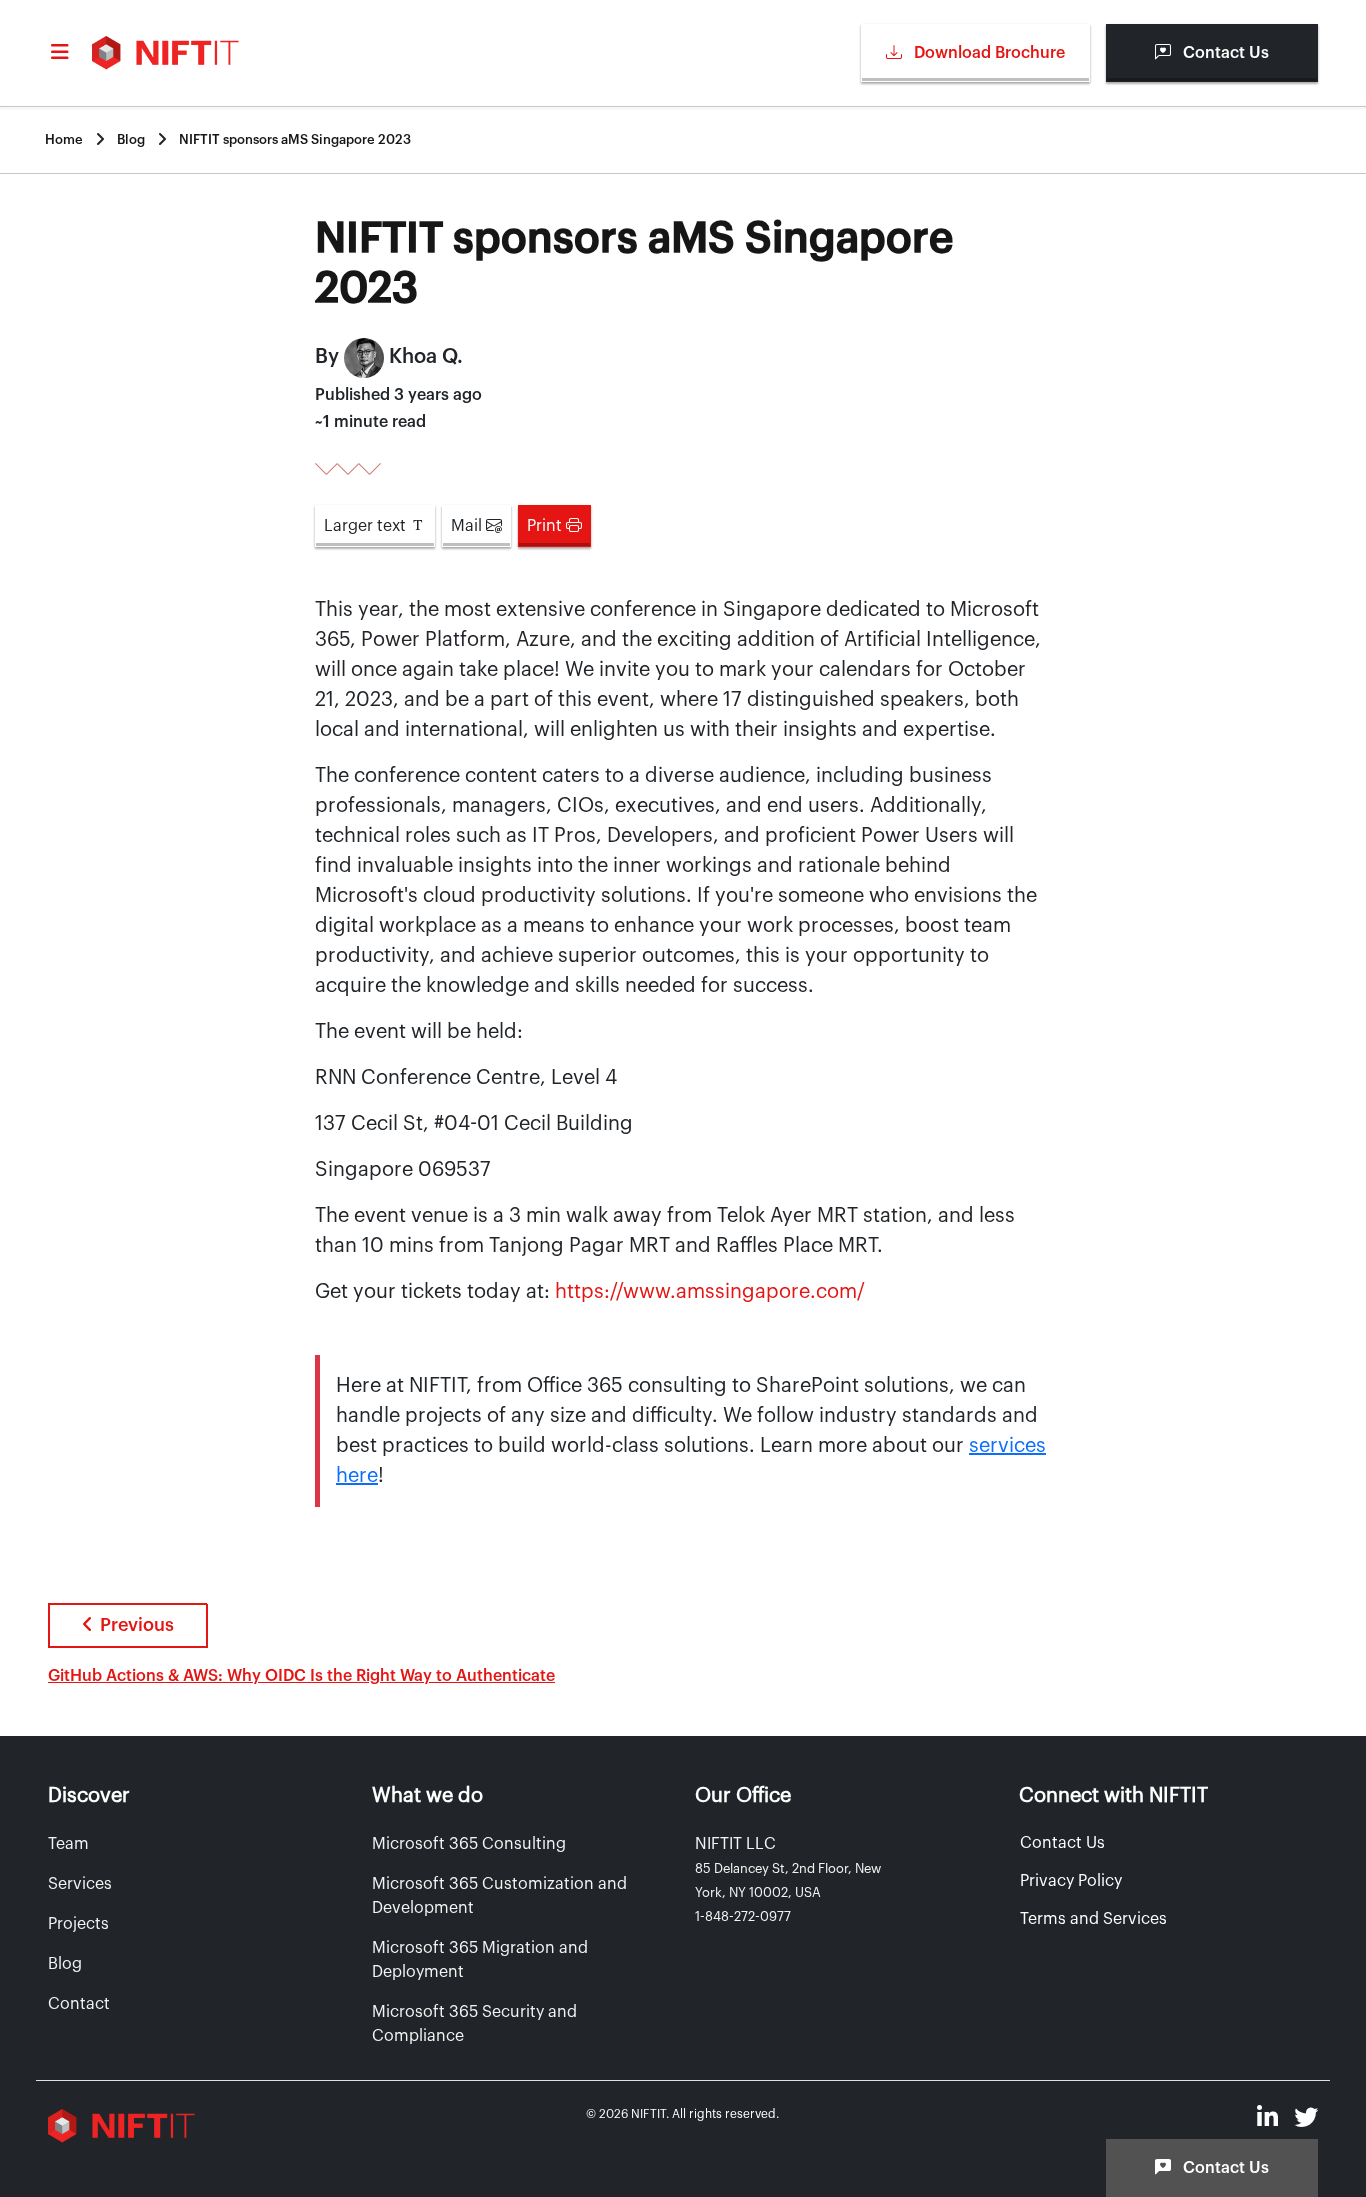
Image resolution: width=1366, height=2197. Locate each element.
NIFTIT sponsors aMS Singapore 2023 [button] (295, 139)
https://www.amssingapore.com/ (710, 1292)
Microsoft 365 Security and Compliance (474, 2024)
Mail (468, 526)
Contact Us (1224, 53)
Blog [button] (131, 139)
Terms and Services (1093, 1919)
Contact (79, 2004)
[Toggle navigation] (62, 53)
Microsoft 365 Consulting (469, 1844)
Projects (78, 1924)
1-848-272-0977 (743, 1916)
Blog (65, 1964)
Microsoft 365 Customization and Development (499, 1896)
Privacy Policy (1071, 1881)
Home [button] (64, 139)
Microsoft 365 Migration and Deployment (480, 1960)
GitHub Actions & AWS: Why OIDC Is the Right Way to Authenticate (301, 1676)
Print (546, 526)
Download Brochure (987, 53)
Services (80, 1884)
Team (68, 1844)
